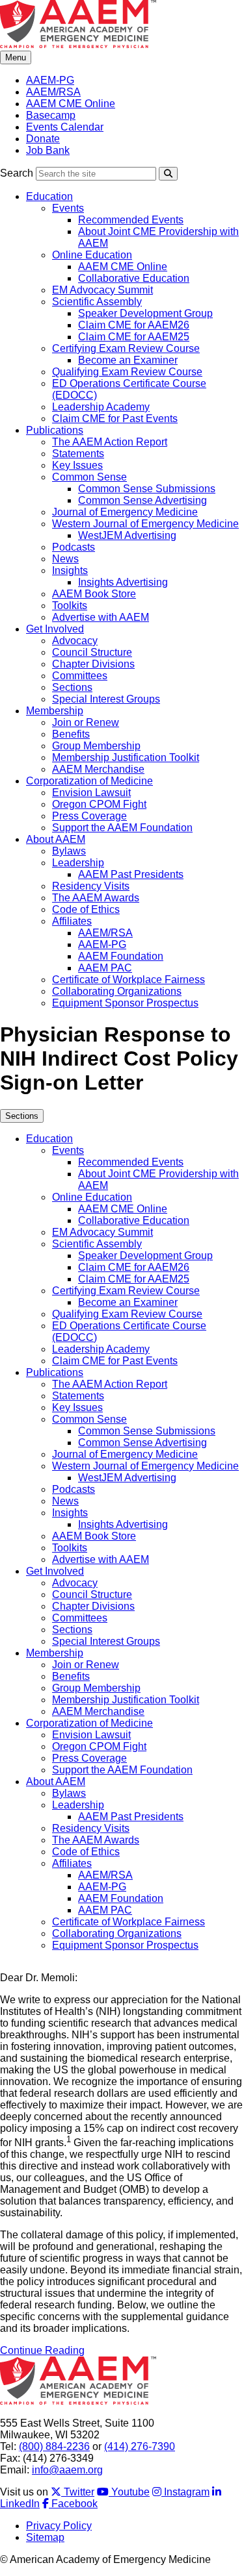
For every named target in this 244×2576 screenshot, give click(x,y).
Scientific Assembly (97, 302)
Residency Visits (91, 886)
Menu (16, 57)
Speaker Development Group (145, 313)
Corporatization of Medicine (89, 781)
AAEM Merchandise (98, 769)
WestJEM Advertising (127, 535)
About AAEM (56, 839)
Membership (55, 711)
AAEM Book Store (94, 594)
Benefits (71, 734)
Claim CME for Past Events (115, 419)
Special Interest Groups (106, 699)
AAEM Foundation (121, 956)
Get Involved (55, 629)
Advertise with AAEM (101, 617)
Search (17, 173)
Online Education (92, 255)
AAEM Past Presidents (131, 874)
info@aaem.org (67, 2470)
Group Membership (96, 746)
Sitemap (45, 2537)
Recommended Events (131, 220)
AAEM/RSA (53, 92)
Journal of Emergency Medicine (125, 512)
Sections (72, 687)
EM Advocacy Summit (102, 290)
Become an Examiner (128, 360)
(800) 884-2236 (54, 2446)
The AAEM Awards (96, 898)
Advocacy (75, 641)
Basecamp (51, 115)
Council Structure (92, 652)
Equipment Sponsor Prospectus (125, 1003)
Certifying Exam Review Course (126, 348)
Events (68, 208)
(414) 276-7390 (140, 2446)
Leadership (78, 863)
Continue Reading (42, 2350)
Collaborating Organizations (117, 991)
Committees (80, 676)
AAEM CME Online (71, 104)
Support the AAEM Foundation (122, 828)
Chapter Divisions (93, 664)
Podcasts (74, 547)
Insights (70, 570)
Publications (55, 430)
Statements (78, 454)
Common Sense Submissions (147, 489)
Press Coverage (89, 816)
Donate (43, 139)
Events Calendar (65, 127)
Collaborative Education (134, 278)
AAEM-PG (50, 80)
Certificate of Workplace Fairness (129, 980)
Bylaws (69, 851)
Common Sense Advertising (142, 500)
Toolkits (70, 606)
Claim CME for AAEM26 (134, 325)
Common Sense (89, 477)
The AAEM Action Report (110, 442)
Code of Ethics (86, 909)
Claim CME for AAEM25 (134, 337)
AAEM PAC (105, 968)
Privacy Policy (59, 2526)
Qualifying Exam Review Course (127, 372)
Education (49, 196)
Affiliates (72, 921)
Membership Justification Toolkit (126, 757)
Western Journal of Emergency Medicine (145, 524)
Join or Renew (86, 722)
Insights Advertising (123, 582)
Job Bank (48, 150)
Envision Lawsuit (91, 793)
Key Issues (77, 465)
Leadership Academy (101, 407)
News (65, 559)
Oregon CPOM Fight (99, 804)
